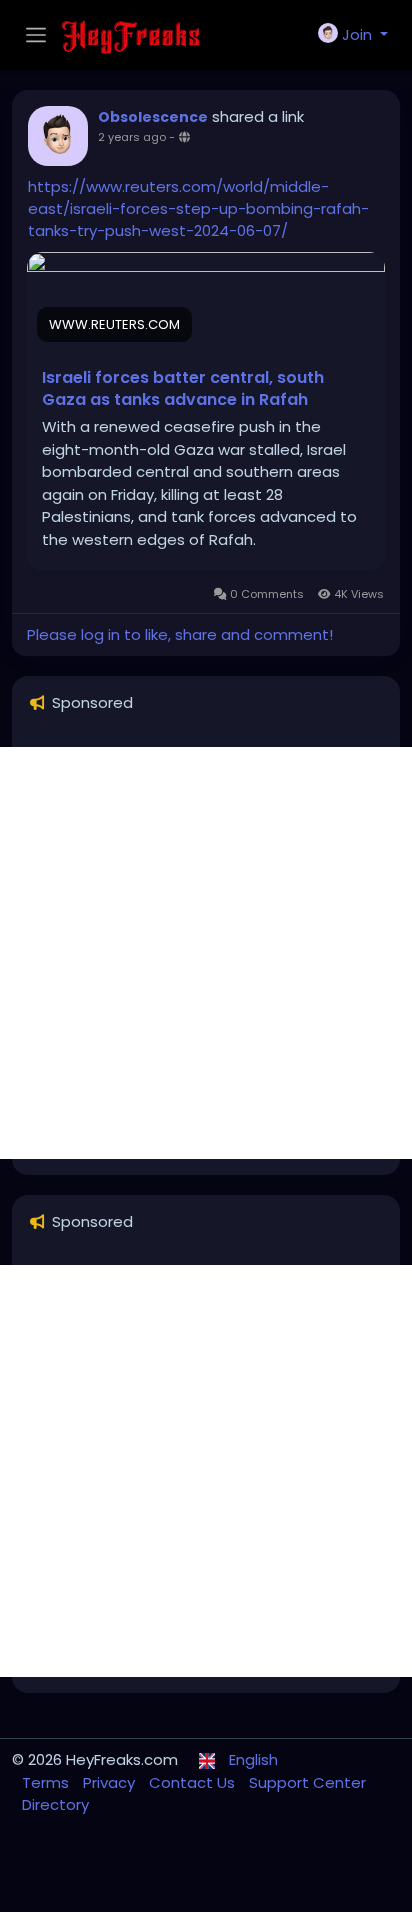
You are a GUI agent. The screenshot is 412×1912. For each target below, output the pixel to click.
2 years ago (132, 137)
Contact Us (194, 1782)
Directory (55, 1804)
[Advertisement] (206, 953)
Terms (47, 1782)
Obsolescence (153, 117)
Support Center (307, 1782)
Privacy (111, 1782)
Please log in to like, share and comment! (180, 634)
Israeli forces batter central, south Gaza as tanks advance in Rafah (183, 389)
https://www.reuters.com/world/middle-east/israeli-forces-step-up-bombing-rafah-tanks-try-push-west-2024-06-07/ (198, 208)
